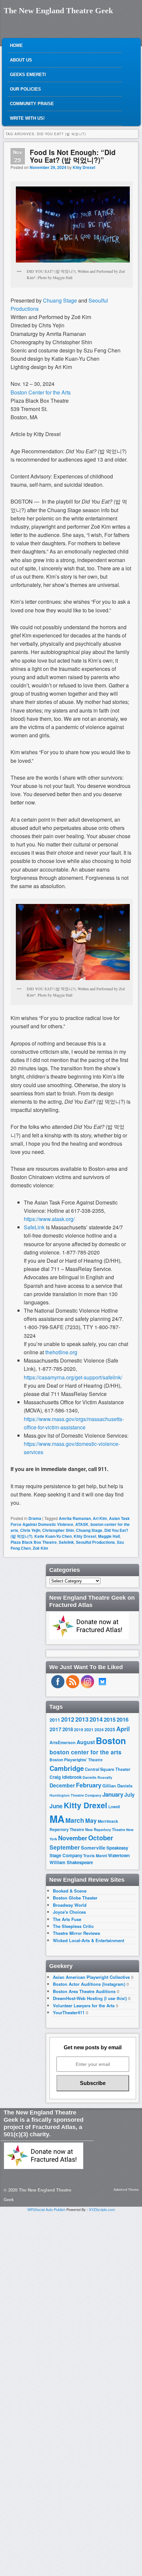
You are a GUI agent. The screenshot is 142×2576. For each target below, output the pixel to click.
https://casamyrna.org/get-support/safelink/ (73, 1377)
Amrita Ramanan (75, 1518)
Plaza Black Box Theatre (34, 1542)
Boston (111, 1740)
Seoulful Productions (95, 1542)
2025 (110, 1729)
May (91, 1820)
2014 (96, 1719)
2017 (55, 1729)
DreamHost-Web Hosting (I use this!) (90, 1998)
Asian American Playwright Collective (91, 1977)
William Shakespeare (71, 1862)
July (129, 1795)
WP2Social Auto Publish (46, 2209)
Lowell (114, 1807)
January (113, 1794)
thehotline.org (61, 1352)
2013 (82, 1719)
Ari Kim (100, 1518)
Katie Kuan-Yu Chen (53, 1536)
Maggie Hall (109, 1536)
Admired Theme (126, 2189)
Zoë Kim (40, 1548)
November (73, 1838)
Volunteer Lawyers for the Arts (84, 2005)
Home (16, 45)
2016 (123, 1719)
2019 (79, 1730)
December (62, 1785)
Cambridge (67, 1768)
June (56, 1806)
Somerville (93, 1848)
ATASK (82, 1524)
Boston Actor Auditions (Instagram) (89, 1984)
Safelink (66, 1542)
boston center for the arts (86, 1752)
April (123, 1729)
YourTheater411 (69, 2012)
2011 (55, 1720)
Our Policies (25, 89)
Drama (35, 1518)
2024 (99, 1730)
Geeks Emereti (28, 75)
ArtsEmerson (63, 1742)
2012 (68, 1719)
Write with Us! (27, 118)
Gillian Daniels (117, 1786)
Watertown (119, 1855)
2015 (110, 1719)
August (86, 1742)
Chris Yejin (30, 1530)
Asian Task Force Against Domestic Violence (70, 1521)
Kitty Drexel (84, 167)
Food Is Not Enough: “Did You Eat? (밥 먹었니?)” (73, 156)
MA (57, 1819)
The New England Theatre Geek (58, 11)
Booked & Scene (70, 1891)
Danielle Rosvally (97, 1777)
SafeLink (34, 1227)
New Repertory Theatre (105, 1829)
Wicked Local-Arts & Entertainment (89, 1940)
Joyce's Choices (69, 1912)
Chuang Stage (89, 1530)
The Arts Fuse (67, 1919)
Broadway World (70, 1905)
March (75, 1820)
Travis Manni (95, 1856)
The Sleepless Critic (73, 1926)
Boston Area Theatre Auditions (84, 1991)
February (89, 1785)
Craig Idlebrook (66, 1777)
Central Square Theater (108, 1769)
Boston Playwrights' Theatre (76, 1760)
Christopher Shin (58, 1530)
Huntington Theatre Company (75, 1795)
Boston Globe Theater (75, 1898)
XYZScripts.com (102, 2209)
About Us (21, 60)
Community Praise (32, 104)
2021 (89, 1730)
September (65, 1847)
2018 (68, 1729)
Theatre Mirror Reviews (76, 1933)
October (101, 1838)
